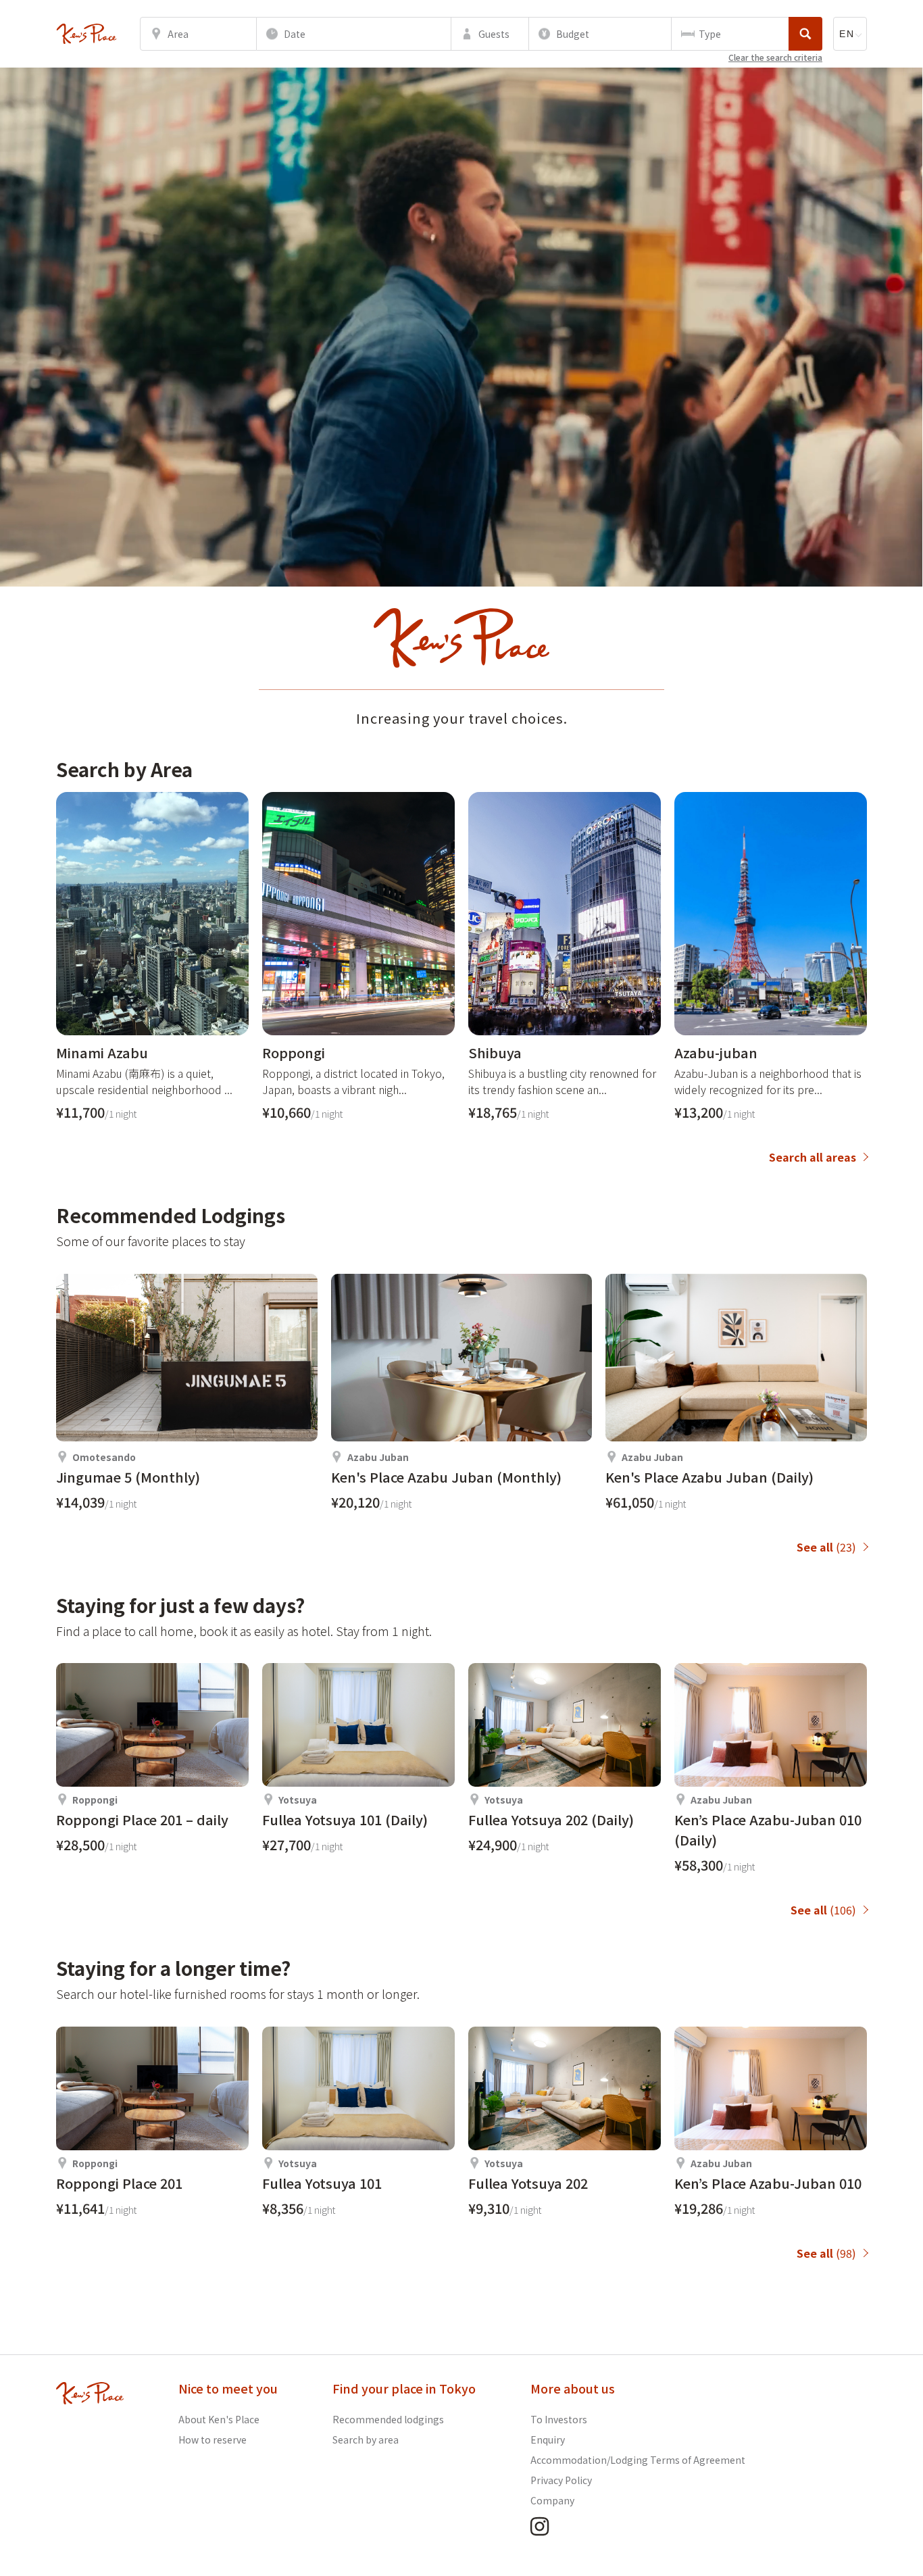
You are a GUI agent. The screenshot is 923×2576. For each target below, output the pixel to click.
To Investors (559, 2419)
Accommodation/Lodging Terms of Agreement (638, 2460)
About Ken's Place (219, 2419)
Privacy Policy (561, 2480)
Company (552, 2500)
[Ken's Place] (86, 34)
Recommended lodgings (388, 2419)
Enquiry (548, 2439)
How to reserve (213, 2439)
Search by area (366, 2439)
